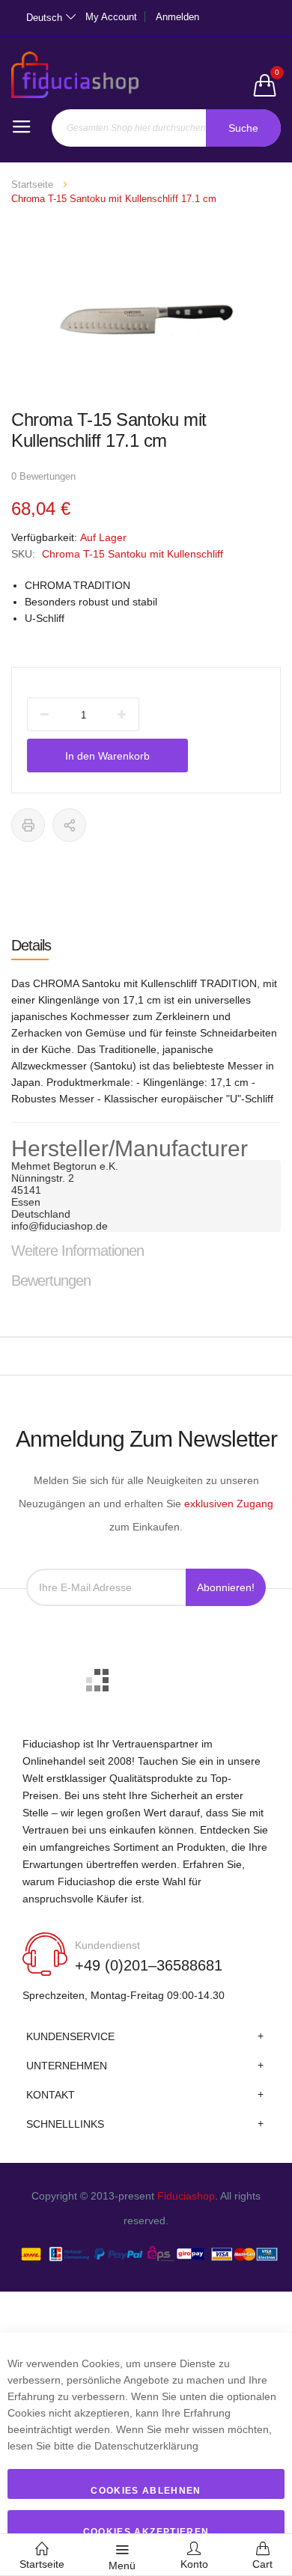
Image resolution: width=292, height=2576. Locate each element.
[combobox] (166, 128)
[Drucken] (28, 825)
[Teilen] (69, 825)
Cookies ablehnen (146, 2491)
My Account (111, 17)
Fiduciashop (186, 2196)
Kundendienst (107, 1945)
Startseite (32, 184)
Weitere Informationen (77, 1251)
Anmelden (177, 17)
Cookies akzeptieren (146, 2532)
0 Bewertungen (43, 476)
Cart (262, 2564)
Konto (194, 2564)
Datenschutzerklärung (146, 2446)
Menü (122, 2566)
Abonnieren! (226, 1587)
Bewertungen (51, 1281)
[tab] (146, 945)
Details (31, 945)
